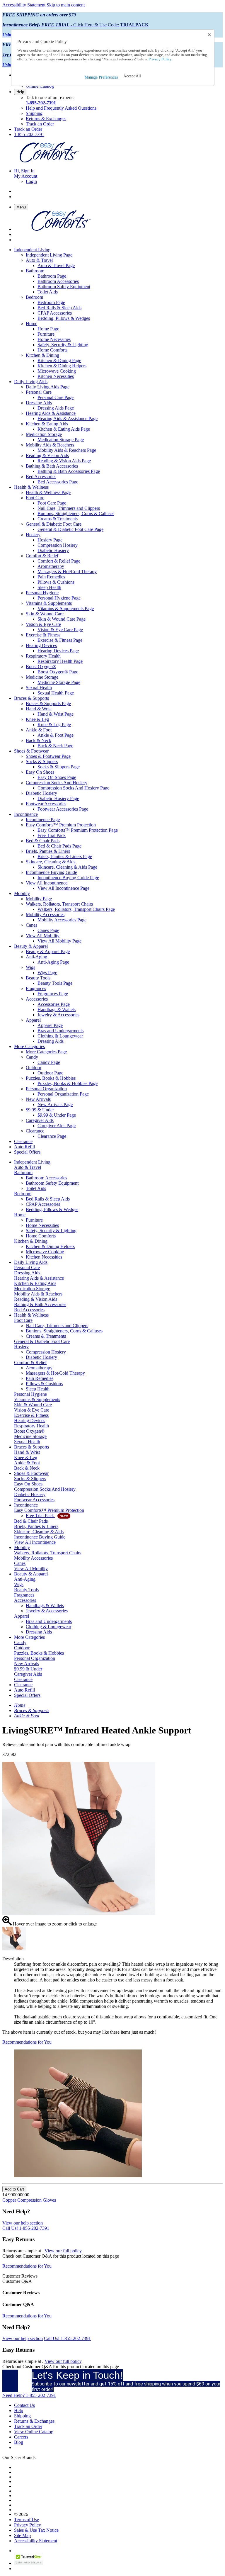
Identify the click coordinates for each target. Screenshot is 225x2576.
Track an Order (40, 124)
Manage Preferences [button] (101, 77)
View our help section (23, 2223)
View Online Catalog (34, 2432)
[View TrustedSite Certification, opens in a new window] (29, 2563)
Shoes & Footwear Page (48, 756)
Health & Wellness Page (48, 492)
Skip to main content (66, 5)
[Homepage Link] (49, 161)
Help (20, 92)
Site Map (22, 2535)
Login (31, 181)
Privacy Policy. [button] (160, 59)
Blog (19, 2442)
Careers (21, 2437)
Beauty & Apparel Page (48, 951)
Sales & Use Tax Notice (36, 2530)
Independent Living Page (49, 255)
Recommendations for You (27, 2042)
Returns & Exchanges (46, 119)
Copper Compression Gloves (29, 2200)
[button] (132, 76)
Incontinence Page (43, 820)
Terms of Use (27, 2520)
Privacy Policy (28, 2525)
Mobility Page (39, 899)
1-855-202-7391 (41, 103)
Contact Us (24, 2405)
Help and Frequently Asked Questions (61, 108)
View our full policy (63, 2251)
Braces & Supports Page (48, 703)
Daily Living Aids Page (48, 387)
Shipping (34, 113)
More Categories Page (46, 1052)
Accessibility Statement (24, 5)
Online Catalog (40, 86)
